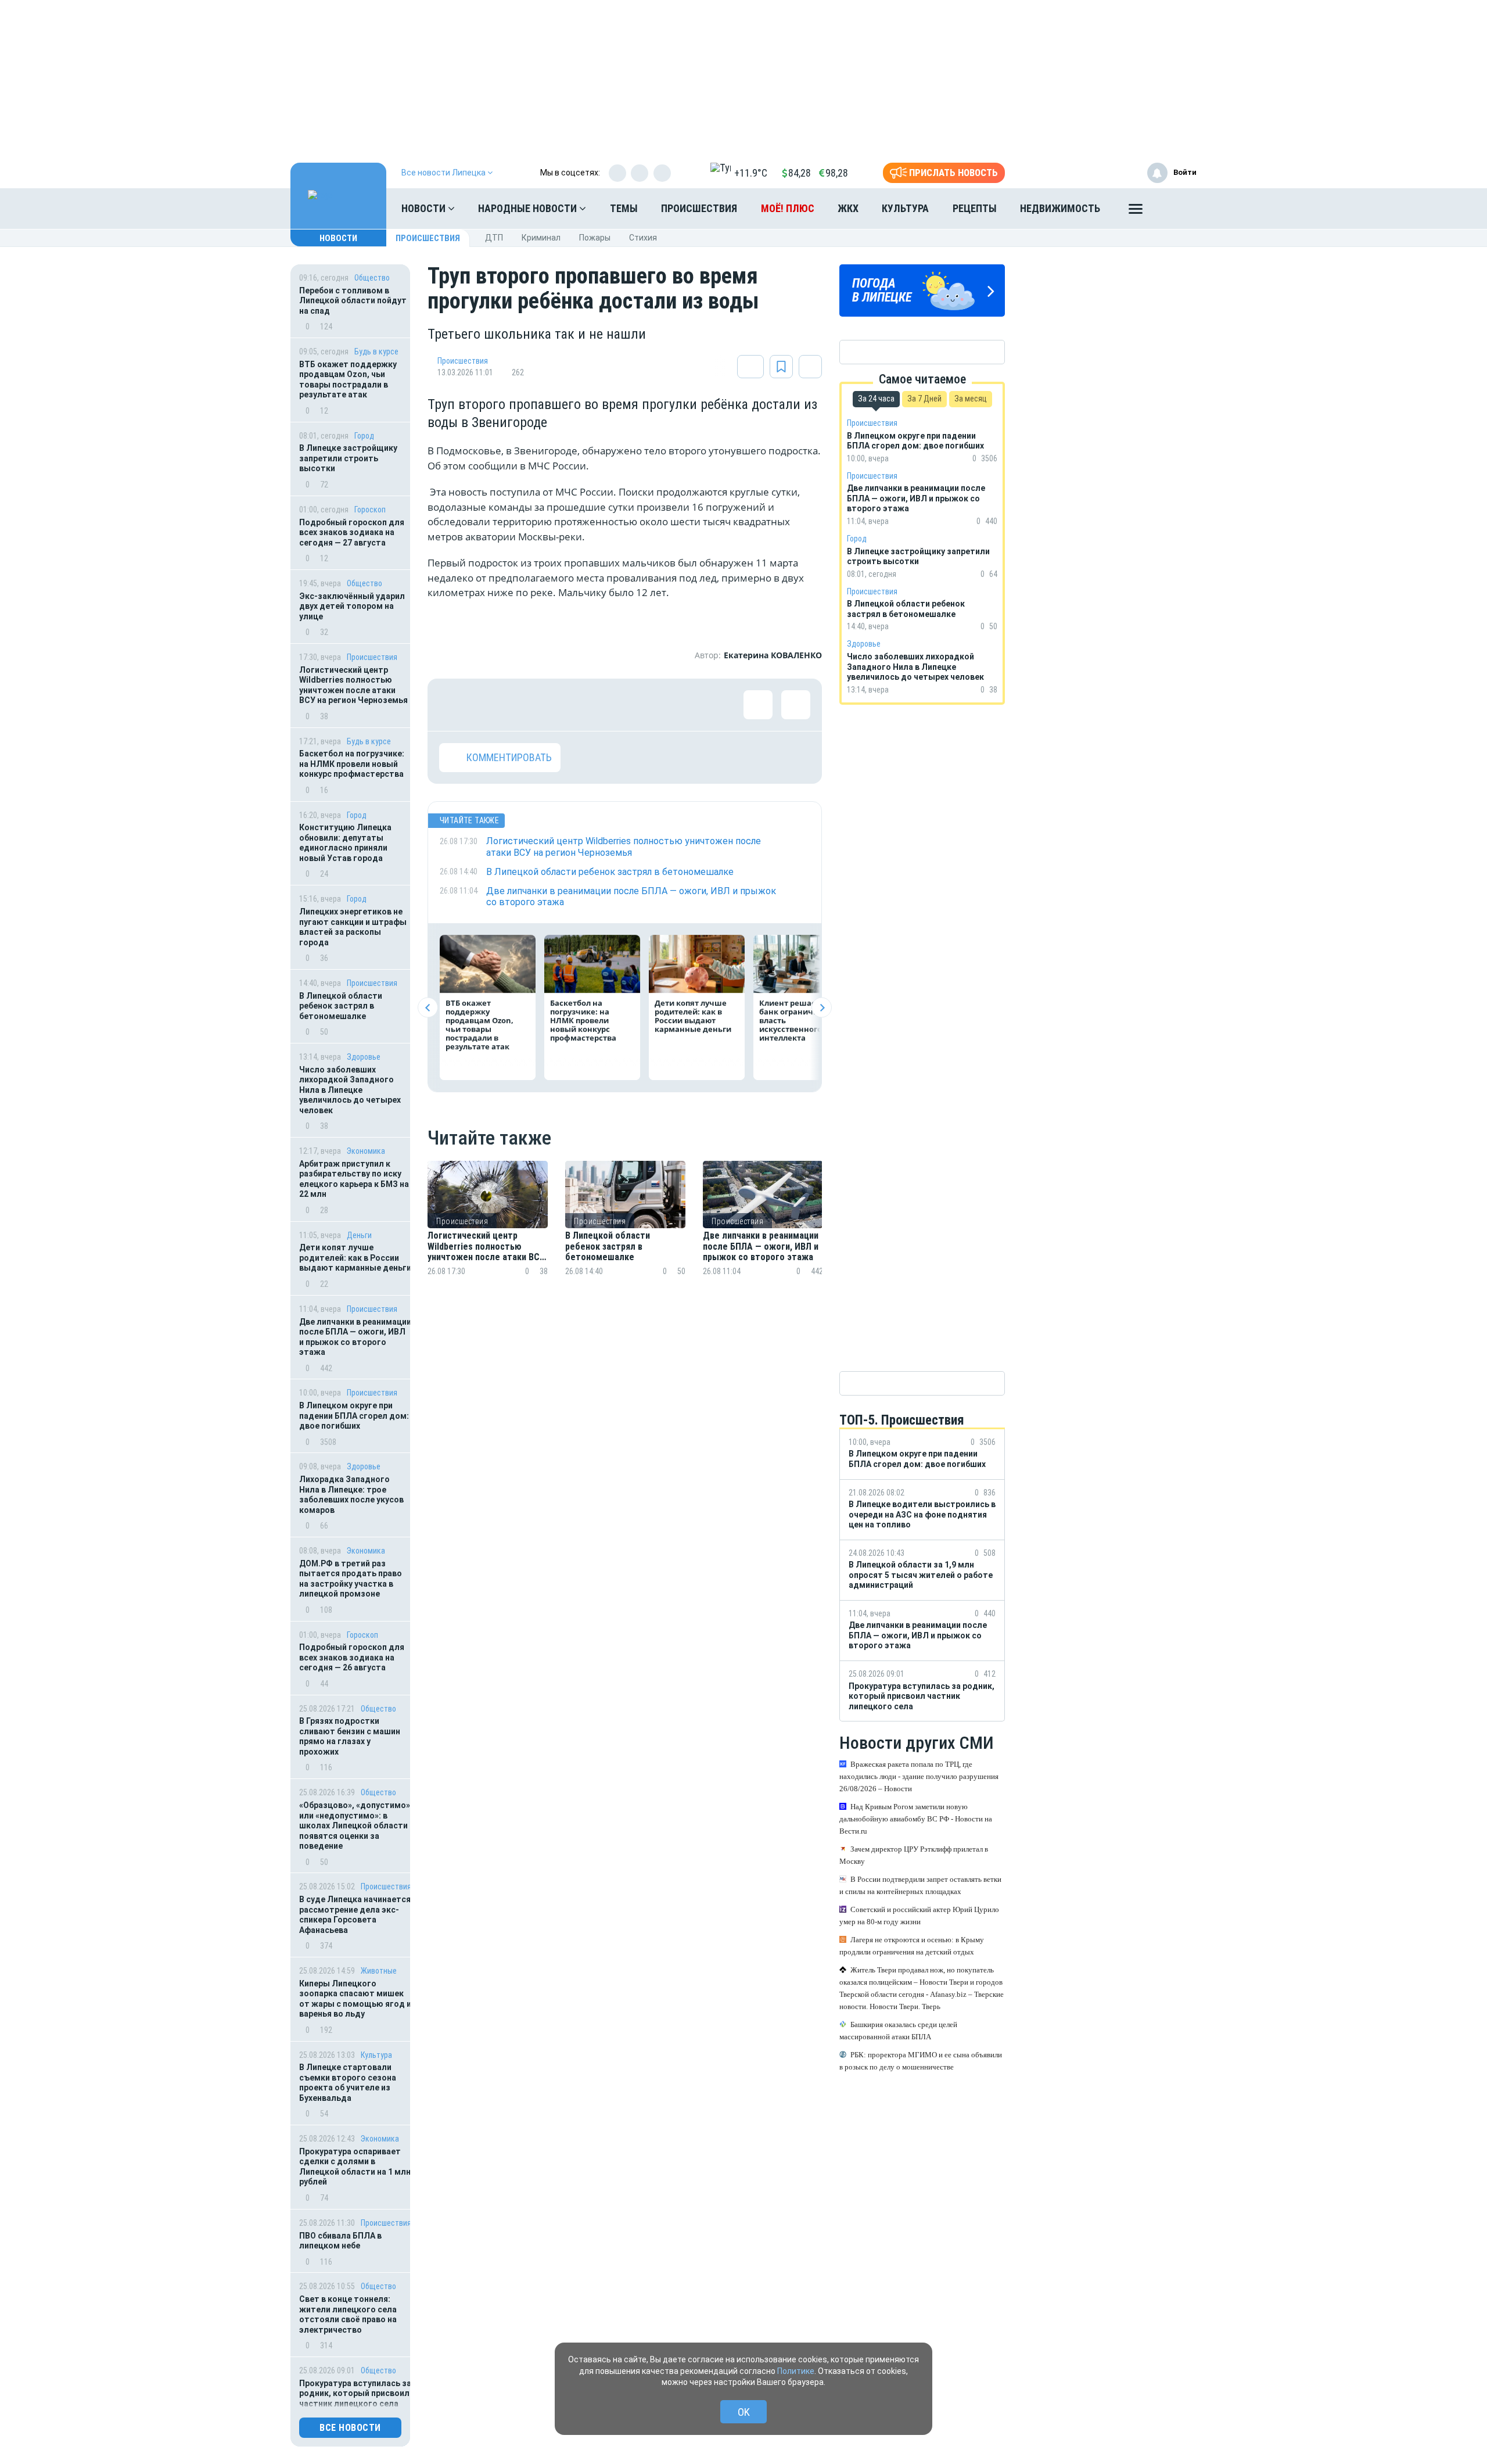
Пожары (595, 238)
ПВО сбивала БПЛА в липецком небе (340, 2241)
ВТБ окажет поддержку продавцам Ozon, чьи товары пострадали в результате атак (348, 380)
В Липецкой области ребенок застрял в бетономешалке (341, 1006)
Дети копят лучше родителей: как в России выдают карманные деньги (355, 1258)
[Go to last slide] (428, 1008)
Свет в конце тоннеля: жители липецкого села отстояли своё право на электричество (348, 2314)
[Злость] (642, 705)
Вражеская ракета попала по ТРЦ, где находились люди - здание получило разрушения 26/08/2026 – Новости (919, 1777)
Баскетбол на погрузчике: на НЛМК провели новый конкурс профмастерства (352, 764)
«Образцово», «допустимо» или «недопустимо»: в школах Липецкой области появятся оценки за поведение (355, 1825)
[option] (488, 1233)
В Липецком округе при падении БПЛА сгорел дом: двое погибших (354, 1416)
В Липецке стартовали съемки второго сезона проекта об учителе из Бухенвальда (348, 2083)
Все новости (350, 2428)
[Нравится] (454, 705)
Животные (379, 1971)
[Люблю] (529, 705)
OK (744, 2412)
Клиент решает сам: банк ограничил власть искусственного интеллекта (799, 1020)
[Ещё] (1136, 211)
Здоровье (364, 1057)
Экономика (366, 1151)
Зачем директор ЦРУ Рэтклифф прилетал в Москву (914, 1856)
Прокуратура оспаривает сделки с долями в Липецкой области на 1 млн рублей (355, 2167)
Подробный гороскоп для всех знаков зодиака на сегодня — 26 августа (352, 1657)
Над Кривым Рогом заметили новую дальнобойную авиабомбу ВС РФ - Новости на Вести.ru (916, 1819)
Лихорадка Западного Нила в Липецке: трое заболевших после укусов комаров (351, 1495)
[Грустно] (605, 705)
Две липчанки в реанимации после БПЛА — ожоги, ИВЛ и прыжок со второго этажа (355, 1337)
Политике (796, 2371)
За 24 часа (876, 399)
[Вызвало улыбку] (491, 705)
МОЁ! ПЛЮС (788, 208)
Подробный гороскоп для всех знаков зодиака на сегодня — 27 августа (352, 532)
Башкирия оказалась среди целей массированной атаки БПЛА (898, 2031)
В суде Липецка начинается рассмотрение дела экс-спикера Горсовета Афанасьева (355, 1915)
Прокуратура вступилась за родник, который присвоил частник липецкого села (355, 2393)
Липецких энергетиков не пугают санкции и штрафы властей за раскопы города (353, 927)
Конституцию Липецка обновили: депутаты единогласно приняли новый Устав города (345, 843)
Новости (425, 208)
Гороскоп (370, 510)
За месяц (971, 399)
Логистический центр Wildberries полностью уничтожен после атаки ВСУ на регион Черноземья (353, 685)
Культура (905, 208)
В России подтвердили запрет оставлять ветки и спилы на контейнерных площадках (920, 1886)
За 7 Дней (924, 399)
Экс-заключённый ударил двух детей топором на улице (352, 606)
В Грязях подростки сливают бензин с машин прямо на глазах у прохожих (350, 1736)
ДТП (494, 238)
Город (364, 436)
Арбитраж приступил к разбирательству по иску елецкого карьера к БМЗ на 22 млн (354, 1179)
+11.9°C (751, 173)
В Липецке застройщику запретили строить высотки (348, 458)
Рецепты (975, 208)
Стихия (643, 238)
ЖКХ (848, 208)
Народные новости (529, 208)
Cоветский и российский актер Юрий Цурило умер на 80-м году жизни (919, 1916)
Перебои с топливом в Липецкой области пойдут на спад (353, 301)
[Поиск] (1176, 209)
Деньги (359, 1235)
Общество (372, 278)
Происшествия (699, 208)
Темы (624, 208)
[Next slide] (822, 1008)
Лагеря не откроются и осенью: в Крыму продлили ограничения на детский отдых (912, 1946)
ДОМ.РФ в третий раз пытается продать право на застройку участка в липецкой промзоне (351, 1579)
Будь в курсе (376, 352)
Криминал (541, 238)
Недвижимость (1060, 208)
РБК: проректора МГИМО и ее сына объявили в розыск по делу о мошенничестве (921, 2061)
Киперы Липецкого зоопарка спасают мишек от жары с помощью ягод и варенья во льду (355, 1999)
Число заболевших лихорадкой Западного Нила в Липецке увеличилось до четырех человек (350, 1090)
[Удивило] (567, 705)
